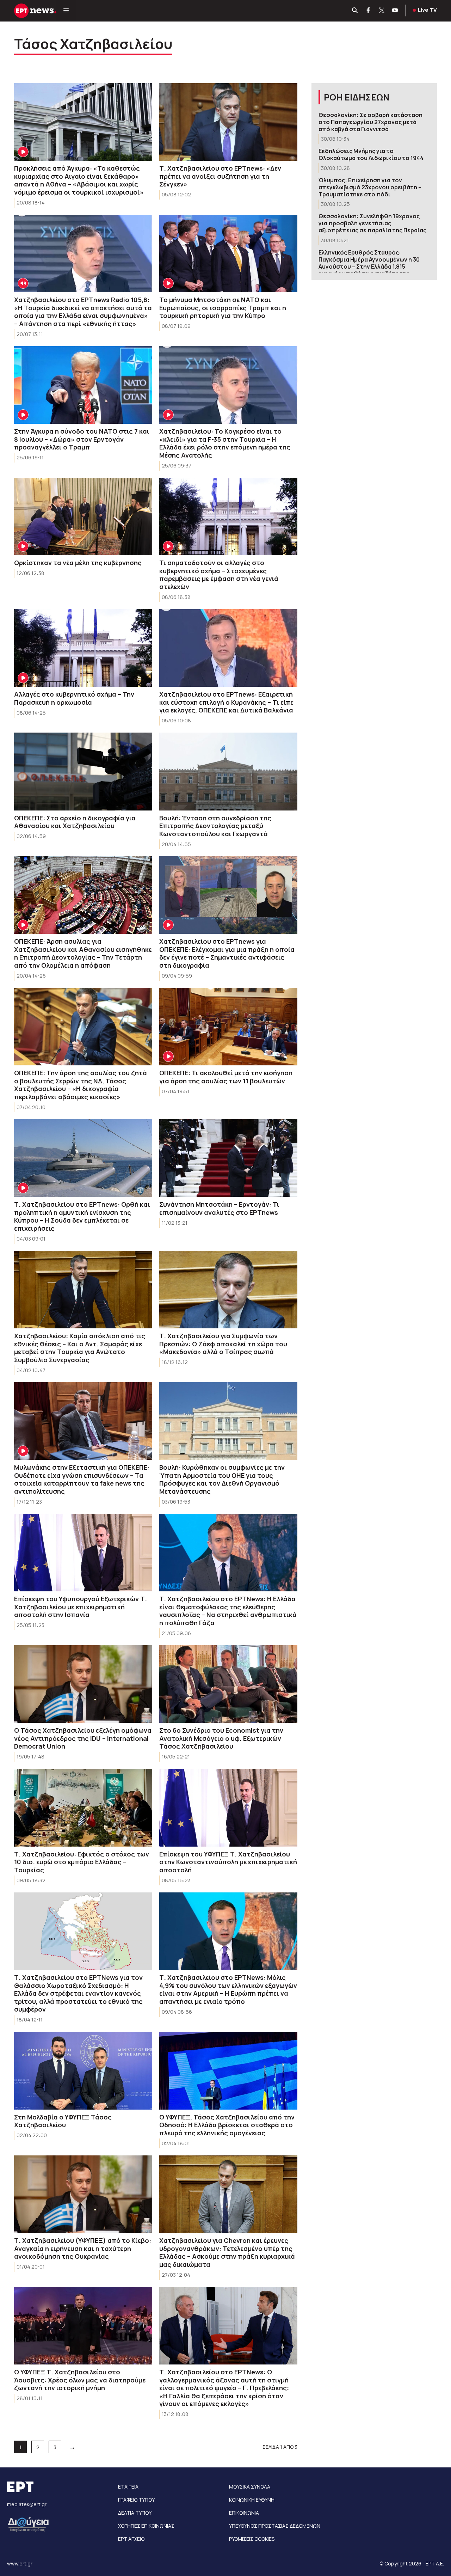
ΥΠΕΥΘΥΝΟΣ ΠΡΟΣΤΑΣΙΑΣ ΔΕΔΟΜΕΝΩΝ (275, 2526)
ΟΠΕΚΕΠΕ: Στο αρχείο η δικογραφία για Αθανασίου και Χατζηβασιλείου (75, 822)
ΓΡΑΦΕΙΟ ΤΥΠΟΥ (136, 2500)
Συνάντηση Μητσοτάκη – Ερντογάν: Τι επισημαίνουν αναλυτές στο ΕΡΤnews (219, 1208)
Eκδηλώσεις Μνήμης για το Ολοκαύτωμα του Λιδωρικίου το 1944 (371, 154)
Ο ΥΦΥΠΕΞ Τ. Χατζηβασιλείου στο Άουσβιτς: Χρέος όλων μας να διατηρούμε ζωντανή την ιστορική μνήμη (80, 2380)
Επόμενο (72, 2447)
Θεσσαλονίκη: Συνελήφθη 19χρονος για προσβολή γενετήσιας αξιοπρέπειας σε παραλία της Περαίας (372, 223)
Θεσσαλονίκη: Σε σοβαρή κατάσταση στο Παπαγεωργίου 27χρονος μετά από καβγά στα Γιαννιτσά (370, 122)
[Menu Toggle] (66, 11)
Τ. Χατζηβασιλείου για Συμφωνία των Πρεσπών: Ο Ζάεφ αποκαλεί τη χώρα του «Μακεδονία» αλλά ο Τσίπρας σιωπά (223, 1344)
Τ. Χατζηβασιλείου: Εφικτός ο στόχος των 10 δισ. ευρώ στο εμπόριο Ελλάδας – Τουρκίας (82, 1862)
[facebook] (369, 11)
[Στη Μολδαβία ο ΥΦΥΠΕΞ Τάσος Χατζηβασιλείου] (83, 2071)
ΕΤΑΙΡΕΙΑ (128, 2487)
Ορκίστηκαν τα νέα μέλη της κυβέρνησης (78, 563)
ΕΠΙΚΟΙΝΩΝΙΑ (244, 2513)
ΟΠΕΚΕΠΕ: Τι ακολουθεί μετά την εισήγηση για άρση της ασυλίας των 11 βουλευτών (226, 1077)
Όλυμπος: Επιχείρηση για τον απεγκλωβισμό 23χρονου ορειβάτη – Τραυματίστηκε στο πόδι (370, 187)
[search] (355, 11)
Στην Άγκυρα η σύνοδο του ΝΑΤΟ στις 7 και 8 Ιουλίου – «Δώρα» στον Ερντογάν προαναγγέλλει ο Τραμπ (82, 439)
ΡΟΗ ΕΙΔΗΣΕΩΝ (357, 97)
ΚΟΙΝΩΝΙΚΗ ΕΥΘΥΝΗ (252, 2500)
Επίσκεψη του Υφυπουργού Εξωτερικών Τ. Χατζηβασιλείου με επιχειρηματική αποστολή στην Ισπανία (81, 1607)
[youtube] (395, 11)
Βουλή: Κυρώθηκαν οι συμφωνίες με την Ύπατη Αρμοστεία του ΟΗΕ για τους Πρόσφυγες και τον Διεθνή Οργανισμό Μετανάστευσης (222, 1479)
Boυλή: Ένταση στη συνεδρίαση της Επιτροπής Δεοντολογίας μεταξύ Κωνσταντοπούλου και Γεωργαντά (215, 826)
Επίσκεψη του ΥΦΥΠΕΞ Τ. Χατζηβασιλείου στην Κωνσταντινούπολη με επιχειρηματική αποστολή (228, 1862)
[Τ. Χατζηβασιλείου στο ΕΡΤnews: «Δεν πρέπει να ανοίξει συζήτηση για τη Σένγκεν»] (228, 122)
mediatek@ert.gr (27, 2504)
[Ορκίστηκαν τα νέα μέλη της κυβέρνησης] (83, 517)
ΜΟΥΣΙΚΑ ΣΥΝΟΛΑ (250, 2487)
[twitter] (382, 11)
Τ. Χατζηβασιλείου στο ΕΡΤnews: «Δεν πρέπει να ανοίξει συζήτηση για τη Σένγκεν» (220, 176)
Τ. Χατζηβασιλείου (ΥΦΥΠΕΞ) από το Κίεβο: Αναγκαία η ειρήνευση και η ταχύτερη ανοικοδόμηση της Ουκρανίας (83, 2248)
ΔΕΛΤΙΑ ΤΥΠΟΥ (135, 2513)
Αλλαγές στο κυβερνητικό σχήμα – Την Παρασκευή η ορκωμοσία (74, 698)
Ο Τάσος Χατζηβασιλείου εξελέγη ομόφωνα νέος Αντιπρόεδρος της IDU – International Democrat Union (83, 1738)
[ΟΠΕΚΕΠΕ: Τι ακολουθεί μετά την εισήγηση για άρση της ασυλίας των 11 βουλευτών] (228, 1027)
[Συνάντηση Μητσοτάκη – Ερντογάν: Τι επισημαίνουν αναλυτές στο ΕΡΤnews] (228, 1158)
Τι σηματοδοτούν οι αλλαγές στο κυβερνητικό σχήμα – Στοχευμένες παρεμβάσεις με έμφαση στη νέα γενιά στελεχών (219, 575)
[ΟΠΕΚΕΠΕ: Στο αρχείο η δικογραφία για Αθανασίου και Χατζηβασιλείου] (83, 772)
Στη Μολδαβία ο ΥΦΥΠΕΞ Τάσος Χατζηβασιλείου (63, 2121)
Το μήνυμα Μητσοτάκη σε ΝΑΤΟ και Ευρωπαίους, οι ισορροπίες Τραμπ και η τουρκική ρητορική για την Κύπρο (223, 308)
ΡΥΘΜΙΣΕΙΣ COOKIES (252, 2539)
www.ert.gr (20, 2563)
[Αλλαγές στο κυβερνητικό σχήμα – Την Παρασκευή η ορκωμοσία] (83, 648)
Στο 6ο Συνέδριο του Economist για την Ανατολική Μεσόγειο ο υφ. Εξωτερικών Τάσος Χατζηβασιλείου (221, 1738)
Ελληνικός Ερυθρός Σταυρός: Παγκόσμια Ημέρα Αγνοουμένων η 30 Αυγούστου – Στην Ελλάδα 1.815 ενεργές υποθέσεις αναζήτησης (369, 263)
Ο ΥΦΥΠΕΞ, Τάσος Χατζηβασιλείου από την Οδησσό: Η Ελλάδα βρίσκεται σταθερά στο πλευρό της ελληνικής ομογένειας (227, 2125)
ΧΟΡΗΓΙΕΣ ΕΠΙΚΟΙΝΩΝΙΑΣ (146, 2526)
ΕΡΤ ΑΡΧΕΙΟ (131, 2539)
